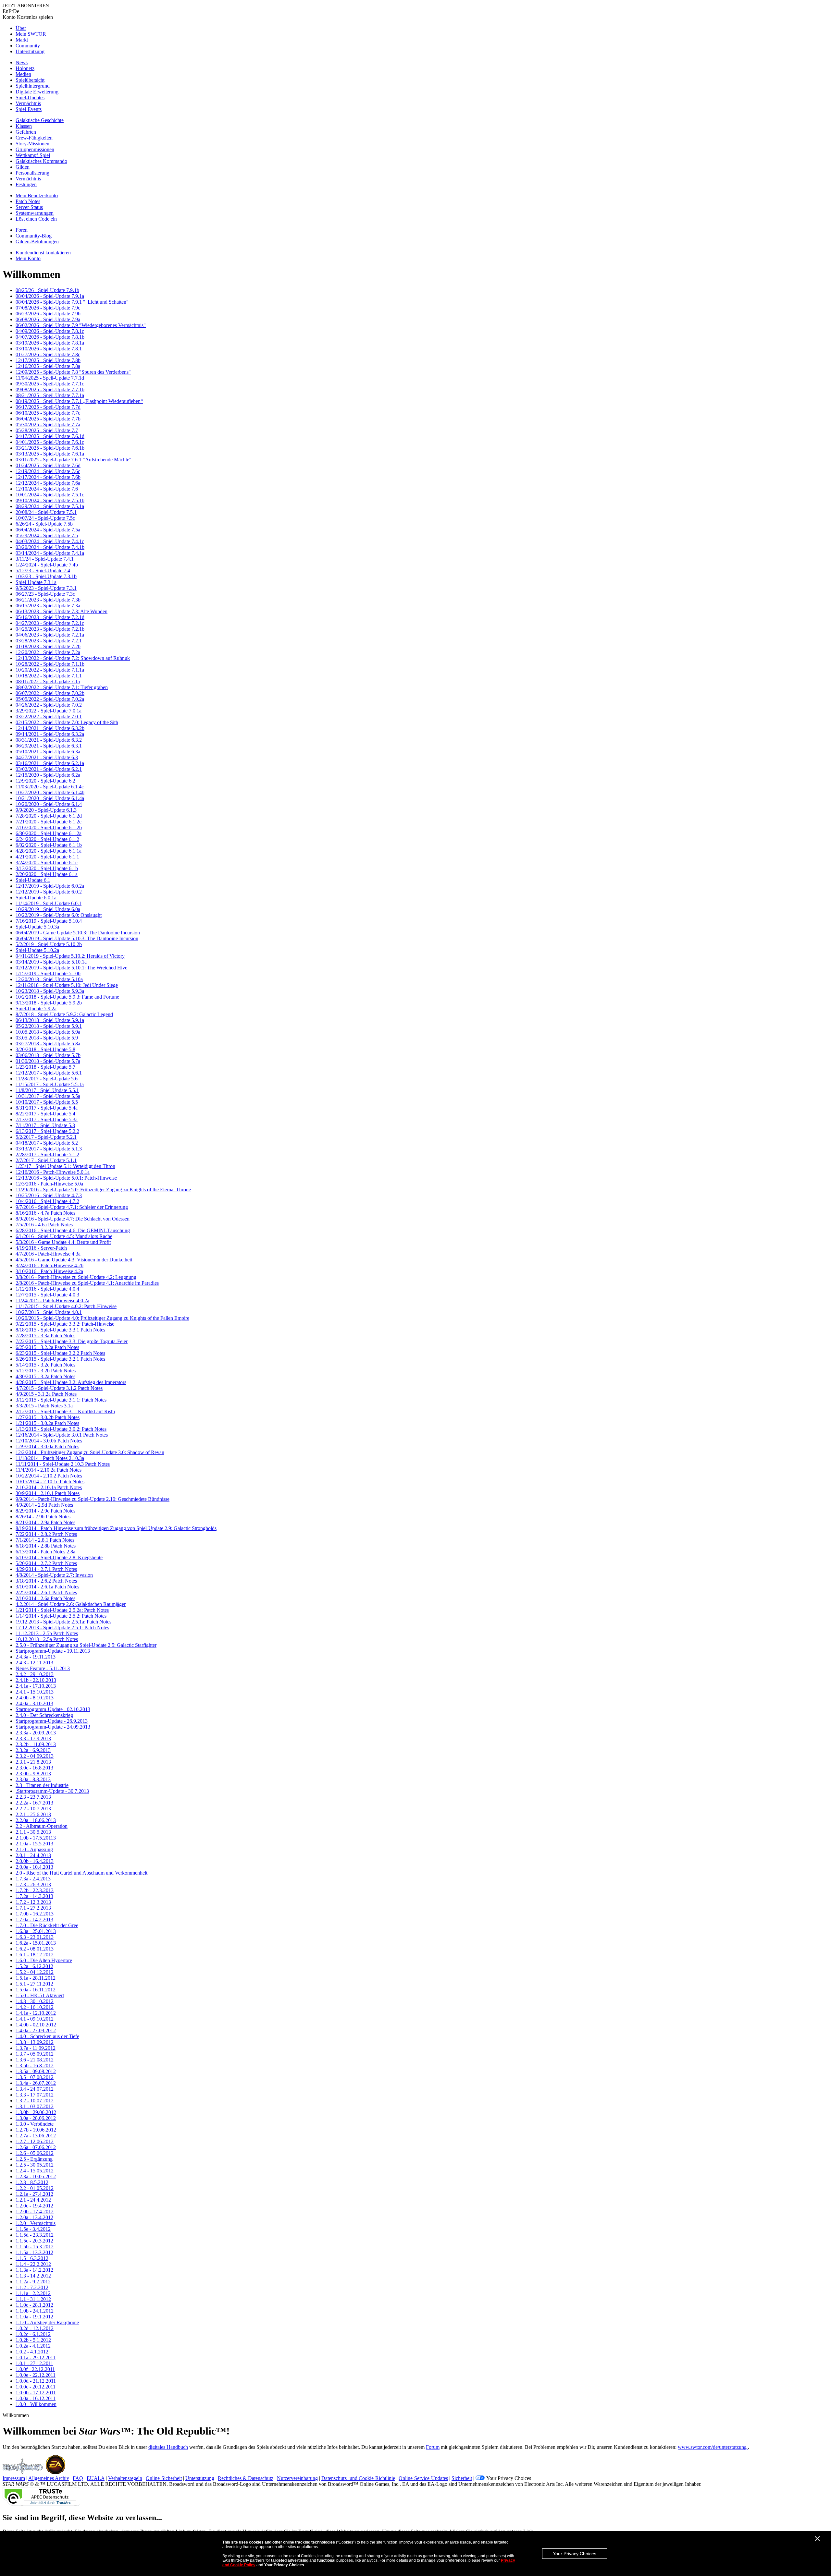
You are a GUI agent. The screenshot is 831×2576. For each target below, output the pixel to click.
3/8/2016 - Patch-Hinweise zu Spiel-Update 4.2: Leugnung (76, 1277)
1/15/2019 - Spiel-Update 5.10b (48, 973)
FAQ (78, 2478)
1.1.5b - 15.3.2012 (35, 2247)
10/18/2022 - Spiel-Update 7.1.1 (49, 676)
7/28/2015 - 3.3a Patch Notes (45, 1336)
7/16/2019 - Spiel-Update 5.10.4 (49, 921)
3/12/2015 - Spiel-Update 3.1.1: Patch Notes (61, 1400)
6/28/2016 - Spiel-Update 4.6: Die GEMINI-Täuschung (73, 1230)
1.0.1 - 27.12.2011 (34, 2363)
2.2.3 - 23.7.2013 (33, 1797)
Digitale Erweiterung (37, 92)
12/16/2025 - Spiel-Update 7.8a (48, 366)
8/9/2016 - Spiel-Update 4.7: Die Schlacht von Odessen (73, 1219)
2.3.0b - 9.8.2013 (33, 1774)
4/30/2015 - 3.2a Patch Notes (45, 1376)
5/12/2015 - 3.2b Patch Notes (46, 1371)
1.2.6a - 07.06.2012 (36, 2147)
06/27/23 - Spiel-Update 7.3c (45, 594)
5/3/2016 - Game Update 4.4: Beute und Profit (63, 1242)
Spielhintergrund (33, 86)
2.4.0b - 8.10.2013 (35, 1698)
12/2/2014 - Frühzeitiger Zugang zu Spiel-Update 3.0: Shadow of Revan (90, 1452)
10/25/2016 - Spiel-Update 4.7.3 (49, 1195)
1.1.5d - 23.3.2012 (35, 2235)
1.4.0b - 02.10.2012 (36, 2025)
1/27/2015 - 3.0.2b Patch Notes (48, 1417)
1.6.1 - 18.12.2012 (35, 1955)
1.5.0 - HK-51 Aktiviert (40, 1995)
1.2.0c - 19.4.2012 (34, 2206)
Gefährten (26, 132)
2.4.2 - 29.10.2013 (35, 1674)
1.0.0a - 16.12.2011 (36, 2398)
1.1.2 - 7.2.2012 (32, 2287)
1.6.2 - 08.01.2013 (35, 1949)
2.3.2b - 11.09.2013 (36, 1744)
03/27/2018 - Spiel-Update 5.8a (48, 1044)
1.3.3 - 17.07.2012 (35, 2095)
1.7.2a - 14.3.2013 (34, 1896)
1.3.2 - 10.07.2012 (35, 2101)
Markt (22, 40)
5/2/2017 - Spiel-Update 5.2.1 (46, 1137)
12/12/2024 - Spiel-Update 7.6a (48, 483)
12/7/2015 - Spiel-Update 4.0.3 (47, 1295)
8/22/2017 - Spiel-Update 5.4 (45, 1114)
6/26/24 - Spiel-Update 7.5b (44, 524)
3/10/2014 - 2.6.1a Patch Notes (47, 1587)
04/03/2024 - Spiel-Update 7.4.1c (50, 541)
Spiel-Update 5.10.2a (37, 950)
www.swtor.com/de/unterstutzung (713, 2447)
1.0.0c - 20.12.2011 (36, 2387)
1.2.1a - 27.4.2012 (34, 2194)
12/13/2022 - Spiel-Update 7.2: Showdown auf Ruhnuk (73, 658)
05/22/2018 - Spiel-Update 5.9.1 (49, 1026)
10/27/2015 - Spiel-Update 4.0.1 (49, 1312)
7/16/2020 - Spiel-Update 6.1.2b (49, 827)
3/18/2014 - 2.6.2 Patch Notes (46, 1581)
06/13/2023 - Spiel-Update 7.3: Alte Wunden (62, 611)
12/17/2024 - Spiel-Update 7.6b (48, 477)
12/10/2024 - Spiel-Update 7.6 (47, 489)
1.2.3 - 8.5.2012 (32, 2182)
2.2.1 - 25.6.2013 (33, 1814)
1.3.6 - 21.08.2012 (35, 2060)
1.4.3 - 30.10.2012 (35, 2001)
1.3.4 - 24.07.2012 (35, 2089)
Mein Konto (28, 258)
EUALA (96, 2478)
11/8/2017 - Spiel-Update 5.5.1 (47, 1090)
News (22, 62)
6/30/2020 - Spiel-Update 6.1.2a (49, 833)
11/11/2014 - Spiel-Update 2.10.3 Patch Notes (63, 1464)
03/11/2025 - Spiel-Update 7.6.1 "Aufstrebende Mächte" (74, 460)
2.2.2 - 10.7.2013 (33, 1809)
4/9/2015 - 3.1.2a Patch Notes (46, 1394)
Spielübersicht (30, 80)
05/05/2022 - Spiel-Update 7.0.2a (50, 699)
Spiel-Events (29, 109)
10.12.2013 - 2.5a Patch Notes (47, 1639)
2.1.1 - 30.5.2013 (33, 1832)
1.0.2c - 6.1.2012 (33, 2334)
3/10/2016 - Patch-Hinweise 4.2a (49, 1271)
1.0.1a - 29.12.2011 (36, 2357)
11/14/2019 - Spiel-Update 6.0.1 (49, 903)
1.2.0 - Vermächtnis (36, 2223)
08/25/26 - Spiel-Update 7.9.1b (47, 290)
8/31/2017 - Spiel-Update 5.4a (47, 1108)
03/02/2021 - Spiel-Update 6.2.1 (49, 769)
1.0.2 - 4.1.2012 (32, 2352)
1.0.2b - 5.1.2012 (33, 2340)
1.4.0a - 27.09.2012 (36, 2030)
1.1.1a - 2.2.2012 (33, 2293)
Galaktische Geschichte (40, 120)
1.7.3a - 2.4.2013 (33, 1879)
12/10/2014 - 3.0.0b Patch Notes (49, 1441)
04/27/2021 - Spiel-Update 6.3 (47, 757)
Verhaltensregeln (125, 2478)
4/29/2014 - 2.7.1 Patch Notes (46, 1569)
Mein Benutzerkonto (37, 195)
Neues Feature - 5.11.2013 (43, 1668)
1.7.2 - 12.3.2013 (33, 1902)
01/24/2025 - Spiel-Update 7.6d (48, 465)
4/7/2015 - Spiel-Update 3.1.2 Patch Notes (59, 1388)
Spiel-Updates (30, 97)
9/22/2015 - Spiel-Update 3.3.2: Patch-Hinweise (65, 1324)
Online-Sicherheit (164, 2478)
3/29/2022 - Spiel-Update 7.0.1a (49, 711)
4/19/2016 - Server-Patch (41, 1248)
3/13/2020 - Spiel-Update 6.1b (47, 868)
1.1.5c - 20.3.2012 (34, 2241)
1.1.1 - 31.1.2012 (33, 2299)
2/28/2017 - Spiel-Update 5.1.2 (47, 1154)
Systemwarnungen (35, 213)
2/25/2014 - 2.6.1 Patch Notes (46, 1592)
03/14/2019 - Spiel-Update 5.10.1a (51, 962)
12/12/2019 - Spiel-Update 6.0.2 (49, 892)
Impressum (14, 2478)
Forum (433, 2447)
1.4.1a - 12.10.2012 (36, 2013)
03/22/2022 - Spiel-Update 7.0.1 (49, 717)
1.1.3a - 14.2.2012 (34, 2270)
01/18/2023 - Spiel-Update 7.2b (48, 646)
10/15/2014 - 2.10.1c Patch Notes (50, 1482)
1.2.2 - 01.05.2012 (35, 2188)
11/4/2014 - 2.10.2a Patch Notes (49, 1470)
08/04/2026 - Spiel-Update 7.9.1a (50, 296)
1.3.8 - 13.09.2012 (35, 2042)
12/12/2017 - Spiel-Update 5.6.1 (49, 1073)
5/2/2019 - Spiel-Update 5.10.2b (49, 944)
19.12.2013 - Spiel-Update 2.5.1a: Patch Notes (63, 1622)
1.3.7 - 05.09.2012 (35, 2054)
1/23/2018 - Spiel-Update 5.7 (45, 1067)
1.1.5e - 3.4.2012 (33, 2229)
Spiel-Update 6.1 (33, 880)
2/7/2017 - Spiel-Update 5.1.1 (46, 1160)
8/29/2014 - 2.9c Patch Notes (45, 1511)
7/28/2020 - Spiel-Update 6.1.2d (49, 816)
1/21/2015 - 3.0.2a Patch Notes (47, 1423)
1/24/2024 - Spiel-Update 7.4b (47, 565)
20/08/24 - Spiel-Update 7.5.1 (46, 512)
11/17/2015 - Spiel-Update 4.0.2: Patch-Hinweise (66, 1306)
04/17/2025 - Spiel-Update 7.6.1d (50, 436)
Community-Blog (34, 236)
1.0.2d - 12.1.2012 (35, 2328)
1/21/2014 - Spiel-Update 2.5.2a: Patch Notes (62, 1610)
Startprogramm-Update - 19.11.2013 (53, 1651)
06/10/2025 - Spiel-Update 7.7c (48, 413)
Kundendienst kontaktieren (43, 253)
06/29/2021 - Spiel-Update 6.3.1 (49, 746)
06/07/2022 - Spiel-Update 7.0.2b (50, 693)
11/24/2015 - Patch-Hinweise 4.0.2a (52, 1300)
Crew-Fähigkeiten (34, 138)
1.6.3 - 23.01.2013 (35, 1937)
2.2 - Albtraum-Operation (42, 1826)
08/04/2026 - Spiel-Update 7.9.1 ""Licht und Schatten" (73, 302)
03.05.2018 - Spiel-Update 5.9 (47, 1038)
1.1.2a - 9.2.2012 (33, 2282)
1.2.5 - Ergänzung (34, 2159)
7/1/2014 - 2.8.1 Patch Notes (45, 1540)
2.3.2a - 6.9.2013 (33, 1750)
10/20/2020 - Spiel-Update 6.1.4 (49, 804)
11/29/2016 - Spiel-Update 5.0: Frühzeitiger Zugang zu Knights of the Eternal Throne (103, 1190)
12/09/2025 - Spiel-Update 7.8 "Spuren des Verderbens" (73, 372)
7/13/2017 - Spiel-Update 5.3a (47, 1119)
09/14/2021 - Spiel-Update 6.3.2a (50, 734)
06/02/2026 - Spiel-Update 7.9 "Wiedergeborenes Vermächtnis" (81, 325)
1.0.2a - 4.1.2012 (33, 2346)
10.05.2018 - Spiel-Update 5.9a (48, 1032)
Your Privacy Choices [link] (509, 2478)
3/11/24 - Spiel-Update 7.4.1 (45, 559)
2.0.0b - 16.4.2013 (35, 1861)
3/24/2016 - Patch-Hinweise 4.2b (50, 1265)
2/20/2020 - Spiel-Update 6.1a (47, 874)
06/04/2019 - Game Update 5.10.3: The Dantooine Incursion (78, 933)
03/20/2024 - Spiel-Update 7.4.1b (50, 547)
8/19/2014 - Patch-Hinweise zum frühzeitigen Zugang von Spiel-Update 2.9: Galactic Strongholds (116, 1528)
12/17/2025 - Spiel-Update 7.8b (48, 360)
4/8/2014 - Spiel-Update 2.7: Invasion (54, 1575)
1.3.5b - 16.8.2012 (35, 2066)
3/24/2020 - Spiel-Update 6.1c (47, 863)
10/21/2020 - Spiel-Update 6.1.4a (50, 798)
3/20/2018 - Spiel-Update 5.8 (45, 1049)
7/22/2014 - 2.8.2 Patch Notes (46, 1534)
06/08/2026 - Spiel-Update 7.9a (48, 319)
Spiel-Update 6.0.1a (36, 898)
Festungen (26, 184)
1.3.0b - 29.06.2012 (36, 2112)
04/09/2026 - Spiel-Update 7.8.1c (50, 331)
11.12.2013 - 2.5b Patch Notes (47, 1633)
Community (28, 46)
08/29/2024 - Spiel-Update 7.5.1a (50, 506)
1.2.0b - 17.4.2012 (35, 2211)
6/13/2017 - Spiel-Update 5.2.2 (47, 1131)
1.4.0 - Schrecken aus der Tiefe (47, 2036)
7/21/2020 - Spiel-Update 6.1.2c (49, 822)
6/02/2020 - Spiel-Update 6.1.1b (49, 845)
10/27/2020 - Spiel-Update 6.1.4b (50, 792)
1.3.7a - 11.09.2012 (36, 2048)
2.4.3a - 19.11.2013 (36, 1657)
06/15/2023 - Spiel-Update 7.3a (48, 606)
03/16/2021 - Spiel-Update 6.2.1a (50, 763)
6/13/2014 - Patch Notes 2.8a (45, 1552)
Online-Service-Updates (423, 2478)
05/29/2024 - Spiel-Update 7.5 (47, 535)
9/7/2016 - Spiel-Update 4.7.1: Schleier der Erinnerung (72, 1207)
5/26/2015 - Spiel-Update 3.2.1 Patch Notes (60, 1359)
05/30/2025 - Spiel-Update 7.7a (48, 425)
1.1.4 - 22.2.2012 (33, 2264)
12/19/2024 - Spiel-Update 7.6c (48, 471)
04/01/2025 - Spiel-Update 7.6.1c (50, 442)
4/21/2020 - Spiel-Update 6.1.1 (47, 857)
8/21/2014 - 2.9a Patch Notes (45, 1522)
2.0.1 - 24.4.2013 (33, 1855)
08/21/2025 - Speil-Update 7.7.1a (50, 395)
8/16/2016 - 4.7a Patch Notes (45, 1213)
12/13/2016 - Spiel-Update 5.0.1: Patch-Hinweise (66, 1178)
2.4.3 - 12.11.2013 (34, 1663)
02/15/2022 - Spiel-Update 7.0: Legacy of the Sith (67, 722)
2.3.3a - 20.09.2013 (36, 1733)
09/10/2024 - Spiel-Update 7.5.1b (50, 500)
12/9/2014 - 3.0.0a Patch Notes (47, 1446)
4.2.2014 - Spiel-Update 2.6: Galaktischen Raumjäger (71, 1604)
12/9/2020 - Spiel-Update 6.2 (45, 781)
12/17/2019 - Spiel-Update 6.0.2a (50, 886)
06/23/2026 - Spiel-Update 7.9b (48, 314)
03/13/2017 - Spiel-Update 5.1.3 (49, 1149)
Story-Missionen (32, 144)
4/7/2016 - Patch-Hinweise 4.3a (48, 1254)
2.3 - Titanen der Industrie (42, 1785)
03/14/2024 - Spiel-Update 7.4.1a (50, 553)
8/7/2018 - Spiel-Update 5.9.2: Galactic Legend (64, 1014)
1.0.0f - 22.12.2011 (35, 2369)
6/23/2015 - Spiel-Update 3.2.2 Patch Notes (60, 1353)
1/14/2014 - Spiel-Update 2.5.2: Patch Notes (61, 1616)
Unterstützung (30, 51)
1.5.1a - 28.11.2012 (36, 1978)
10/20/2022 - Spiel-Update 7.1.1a (50, 670)
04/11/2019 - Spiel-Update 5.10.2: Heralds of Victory (70, 956)
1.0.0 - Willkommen (36, 2404)
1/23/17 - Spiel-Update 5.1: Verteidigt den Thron (65, 1166)
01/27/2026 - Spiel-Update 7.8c (48, 354)
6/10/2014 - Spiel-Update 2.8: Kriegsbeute (59, 1557)
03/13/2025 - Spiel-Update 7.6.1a (50, 454)
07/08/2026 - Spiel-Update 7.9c (48, 308)
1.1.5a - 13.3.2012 (34, 2252)
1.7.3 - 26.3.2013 (33, 1884)
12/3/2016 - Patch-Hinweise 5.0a (49, 1184)
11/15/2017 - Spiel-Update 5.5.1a (50, 1084)
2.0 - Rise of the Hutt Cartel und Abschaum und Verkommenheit (81, 1873)
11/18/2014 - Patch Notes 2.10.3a (50, 1458)
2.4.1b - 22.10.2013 (36, 1680)
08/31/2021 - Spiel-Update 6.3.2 (49, 740)
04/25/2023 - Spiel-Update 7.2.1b (50, 629)
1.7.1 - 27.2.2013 (33, 1908)
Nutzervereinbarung (297, 2478)
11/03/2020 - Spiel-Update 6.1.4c (50, 787)
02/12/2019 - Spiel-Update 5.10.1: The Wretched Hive (71, 968)
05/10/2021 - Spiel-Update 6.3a (48, 752)
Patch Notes (28, 201)
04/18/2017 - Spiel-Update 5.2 (47, 1143)
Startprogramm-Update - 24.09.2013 (53, 1727)
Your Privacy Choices (575, 2554)
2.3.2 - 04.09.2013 (35, 1756)
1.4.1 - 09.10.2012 (35, 2019)
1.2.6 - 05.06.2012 (35, 2153)
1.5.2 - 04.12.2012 (35, 1972)
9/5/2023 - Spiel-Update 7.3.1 (46, 588)
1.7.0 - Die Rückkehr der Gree (47, 1925)
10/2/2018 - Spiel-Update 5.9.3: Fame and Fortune (67, 997)
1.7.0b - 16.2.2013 (35, 1914)
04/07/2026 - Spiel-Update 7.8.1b (50, 337)
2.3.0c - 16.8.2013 (34, 1768)
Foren (22, 230)
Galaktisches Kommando (41, 161)
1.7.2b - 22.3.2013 (35, 1890)
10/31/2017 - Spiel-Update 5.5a (48, 1096)
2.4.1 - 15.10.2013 (35, 1692)
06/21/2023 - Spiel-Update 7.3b (48, 600)
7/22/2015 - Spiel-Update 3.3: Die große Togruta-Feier (72, 1341)
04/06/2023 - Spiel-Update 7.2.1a (50, 635)
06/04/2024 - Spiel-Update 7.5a (48, 530)
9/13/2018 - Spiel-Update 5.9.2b (49, 1003)
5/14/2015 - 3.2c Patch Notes (45, 1365)
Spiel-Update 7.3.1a (36, 582)
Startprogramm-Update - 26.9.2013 (52, 1721)
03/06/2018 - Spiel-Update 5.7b (48, 1055)
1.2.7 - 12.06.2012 (35, 2141)
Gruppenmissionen (35, 149)
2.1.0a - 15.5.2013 (34, 1844)
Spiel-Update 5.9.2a (36, 1009)
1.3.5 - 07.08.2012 (35, 2077)
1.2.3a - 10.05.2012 (36, 2176)
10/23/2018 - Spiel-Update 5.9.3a (50, 991)
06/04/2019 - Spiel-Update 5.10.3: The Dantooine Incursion (77, 938)
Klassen (24, 126)
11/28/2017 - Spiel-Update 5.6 (47, 1079)
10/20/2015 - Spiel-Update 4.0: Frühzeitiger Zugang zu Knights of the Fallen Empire (102, 1318)
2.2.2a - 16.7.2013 (34, 1803)
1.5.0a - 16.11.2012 (36, 1990)
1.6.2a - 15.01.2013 (36, 1943)
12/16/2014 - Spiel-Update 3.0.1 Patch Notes (62, 1435)
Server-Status (29, 207)
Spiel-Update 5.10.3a (37, 927)
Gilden (23, 167)
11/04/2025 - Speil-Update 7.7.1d (50, 378)
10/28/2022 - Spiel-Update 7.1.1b (50, 664)
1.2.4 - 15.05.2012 (35, 2171)
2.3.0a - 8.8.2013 (33, 1779)
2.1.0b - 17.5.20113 (36, 1838)
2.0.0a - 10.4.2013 (34, 1867)
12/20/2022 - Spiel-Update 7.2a (48, 652)
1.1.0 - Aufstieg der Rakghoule (47, 2322)
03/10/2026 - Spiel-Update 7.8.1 (49, 349)
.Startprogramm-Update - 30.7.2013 (52, 1791)
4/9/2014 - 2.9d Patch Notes (44, 1505)
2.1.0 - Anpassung (34, 1849)
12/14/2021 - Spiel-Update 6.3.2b (50, 728)
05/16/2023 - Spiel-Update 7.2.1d (50, 617)
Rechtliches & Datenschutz (246, 2478)
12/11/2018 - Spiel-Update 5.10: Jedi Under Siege (67, 985)
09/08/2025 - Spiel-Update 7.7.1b (50, 389)
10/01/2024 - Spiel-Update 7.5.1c (50, 495)
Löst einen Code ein (36, 219)
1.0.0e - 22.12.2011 (36, 2375)
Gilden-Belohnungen (37, 242)
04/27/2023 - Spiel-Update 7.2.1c (50, 623)
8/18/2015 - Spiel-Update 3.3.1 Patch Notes (60, 1330)
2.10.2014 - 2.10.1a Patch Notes (49, 1487)
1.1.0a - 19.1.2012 (34, 2317)
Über (21, 28)
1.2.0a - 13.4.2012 (34, 2217)
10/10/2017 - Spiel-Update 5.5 (47, 1102)
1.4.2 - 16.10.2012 (35, 2007)
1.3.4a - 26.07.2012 (36, 2083)
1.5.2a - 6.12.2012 (34, 1966)
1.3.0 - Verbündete (35, 2124)
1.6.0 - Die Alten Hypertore (44, 1960)
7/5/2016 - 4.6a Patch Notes (44, 1225)
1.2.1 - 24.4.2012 (33, 2200)
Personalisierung (32, 173)
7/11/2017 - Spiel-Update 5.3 (45, 1125)
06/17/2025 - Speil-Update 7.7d (48, 407)
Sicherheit (462, 2478)
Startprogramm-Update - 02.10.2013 (53, 1709)
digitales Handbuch (168, 2447)
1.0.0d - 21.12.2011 (36, 2381)
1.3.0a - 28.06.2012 (36, 2118)
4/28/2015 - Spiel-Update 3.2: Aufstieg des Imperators (71, 1382)
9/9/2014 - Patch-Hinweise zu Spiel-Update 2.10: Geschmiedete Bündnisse (93, 1499)
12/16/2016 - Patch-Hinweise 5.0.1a (53, 1172)
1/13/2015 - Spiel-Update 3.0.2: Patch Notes (61, 1429)
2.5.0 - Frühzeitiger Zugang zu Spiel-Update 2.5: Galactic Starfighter (86, 1645)
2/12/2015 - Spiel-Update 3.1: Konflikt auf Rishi (65, 1411)
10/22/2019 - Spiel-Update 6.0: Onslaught (59, 915)
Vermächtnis (28, 103)
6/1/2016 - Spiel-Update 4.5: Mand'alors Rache (64, 1236)
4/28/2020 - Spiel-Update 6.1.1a (49, 851)
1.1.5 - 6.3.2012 (32, 2258)
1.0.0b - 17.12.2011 (36, 2393)
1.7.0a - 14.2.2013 (34, 1920)
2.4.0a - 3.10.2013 (34, 1703)
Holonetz (25, 68)
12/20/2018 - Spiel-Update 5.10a (49, 979)
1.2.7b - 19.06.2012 (36, 2130)
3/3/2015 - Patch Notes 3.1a (44, 1406)
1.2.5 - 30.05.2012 (35, 2165)
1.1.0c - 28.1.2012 (34, 2305)
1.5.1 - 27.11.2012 (34, 1984)
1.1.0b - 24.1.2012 (35, 2311)
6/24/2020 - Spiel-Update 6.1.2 (47, 839)
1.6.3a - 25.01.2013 (36, 1931)
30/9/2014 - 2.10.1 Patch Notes (48, 1493)
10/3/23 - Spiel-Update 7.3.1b (46, 576)
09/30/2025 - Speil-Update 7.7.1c (50, 384)
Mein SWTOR (31, 34)
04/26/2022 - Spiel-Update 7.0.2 (49, 705)
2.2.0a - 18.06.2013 (36, 1820)
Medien (23, 74)
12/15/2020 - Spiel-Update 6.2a (48, 775)
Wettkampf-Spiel (33, 155)
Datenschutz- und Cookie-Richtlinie (358, 2478)
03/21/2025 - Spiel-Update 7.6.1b (50, 448)
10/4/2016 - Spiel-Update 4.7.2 (47, 1201)
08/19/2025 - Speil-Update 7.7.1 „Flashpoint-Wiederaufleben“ (79, 401)
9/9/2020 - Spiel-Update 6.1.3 (46, 810)
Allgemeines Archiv (49, 2478)
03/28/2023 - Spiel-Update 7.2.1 (49, 641)
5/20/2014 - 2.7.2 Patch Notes (46, 1563)
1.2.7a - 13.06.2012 (36, 2136)
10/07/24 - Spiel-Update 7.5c (45, 518)
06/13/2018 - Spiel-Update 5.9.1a (50, 1020)
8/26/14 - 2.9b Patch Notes (43, 1517)
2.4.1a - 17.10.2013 (36, 1686)
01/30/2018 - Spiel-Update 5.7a (48, 1061)
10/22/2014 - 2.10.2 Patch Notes (49, 1476)
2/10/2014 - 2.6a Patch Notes (45, 1598)
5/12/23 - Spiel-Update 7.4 (43, 571)
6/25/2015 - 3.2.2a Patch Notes (47, 1347)
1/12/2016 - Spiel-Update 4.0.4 (47, 1289)
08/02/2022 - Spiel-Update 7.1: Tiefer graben (62, 687)
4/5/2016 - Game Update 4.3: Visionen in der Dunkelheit (74, 1260)
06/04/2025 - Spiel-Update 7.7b (48, 419)
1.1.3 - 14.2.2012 (33, 2276)
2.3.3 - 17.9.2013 (33, 1738)
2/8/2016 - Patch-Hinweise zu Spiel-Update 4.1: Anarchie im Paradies (87, 1283)
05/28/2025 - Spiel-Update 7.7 (47, 430)
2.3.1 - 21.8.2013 (33, 1762)
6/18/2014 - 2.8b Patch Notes (46, 1546)
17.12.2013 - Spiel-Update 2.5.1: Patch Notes (62, 1628)
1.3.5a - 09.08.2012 (36, 2071)
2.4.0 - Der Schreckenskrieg (44, 1715)
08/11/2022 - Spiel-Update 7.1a (48, 681)
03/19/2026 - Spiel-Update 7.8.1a (50, 343)
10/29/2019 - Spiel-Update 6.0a (48, 909)
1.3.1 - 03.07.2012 (35, 2106)
